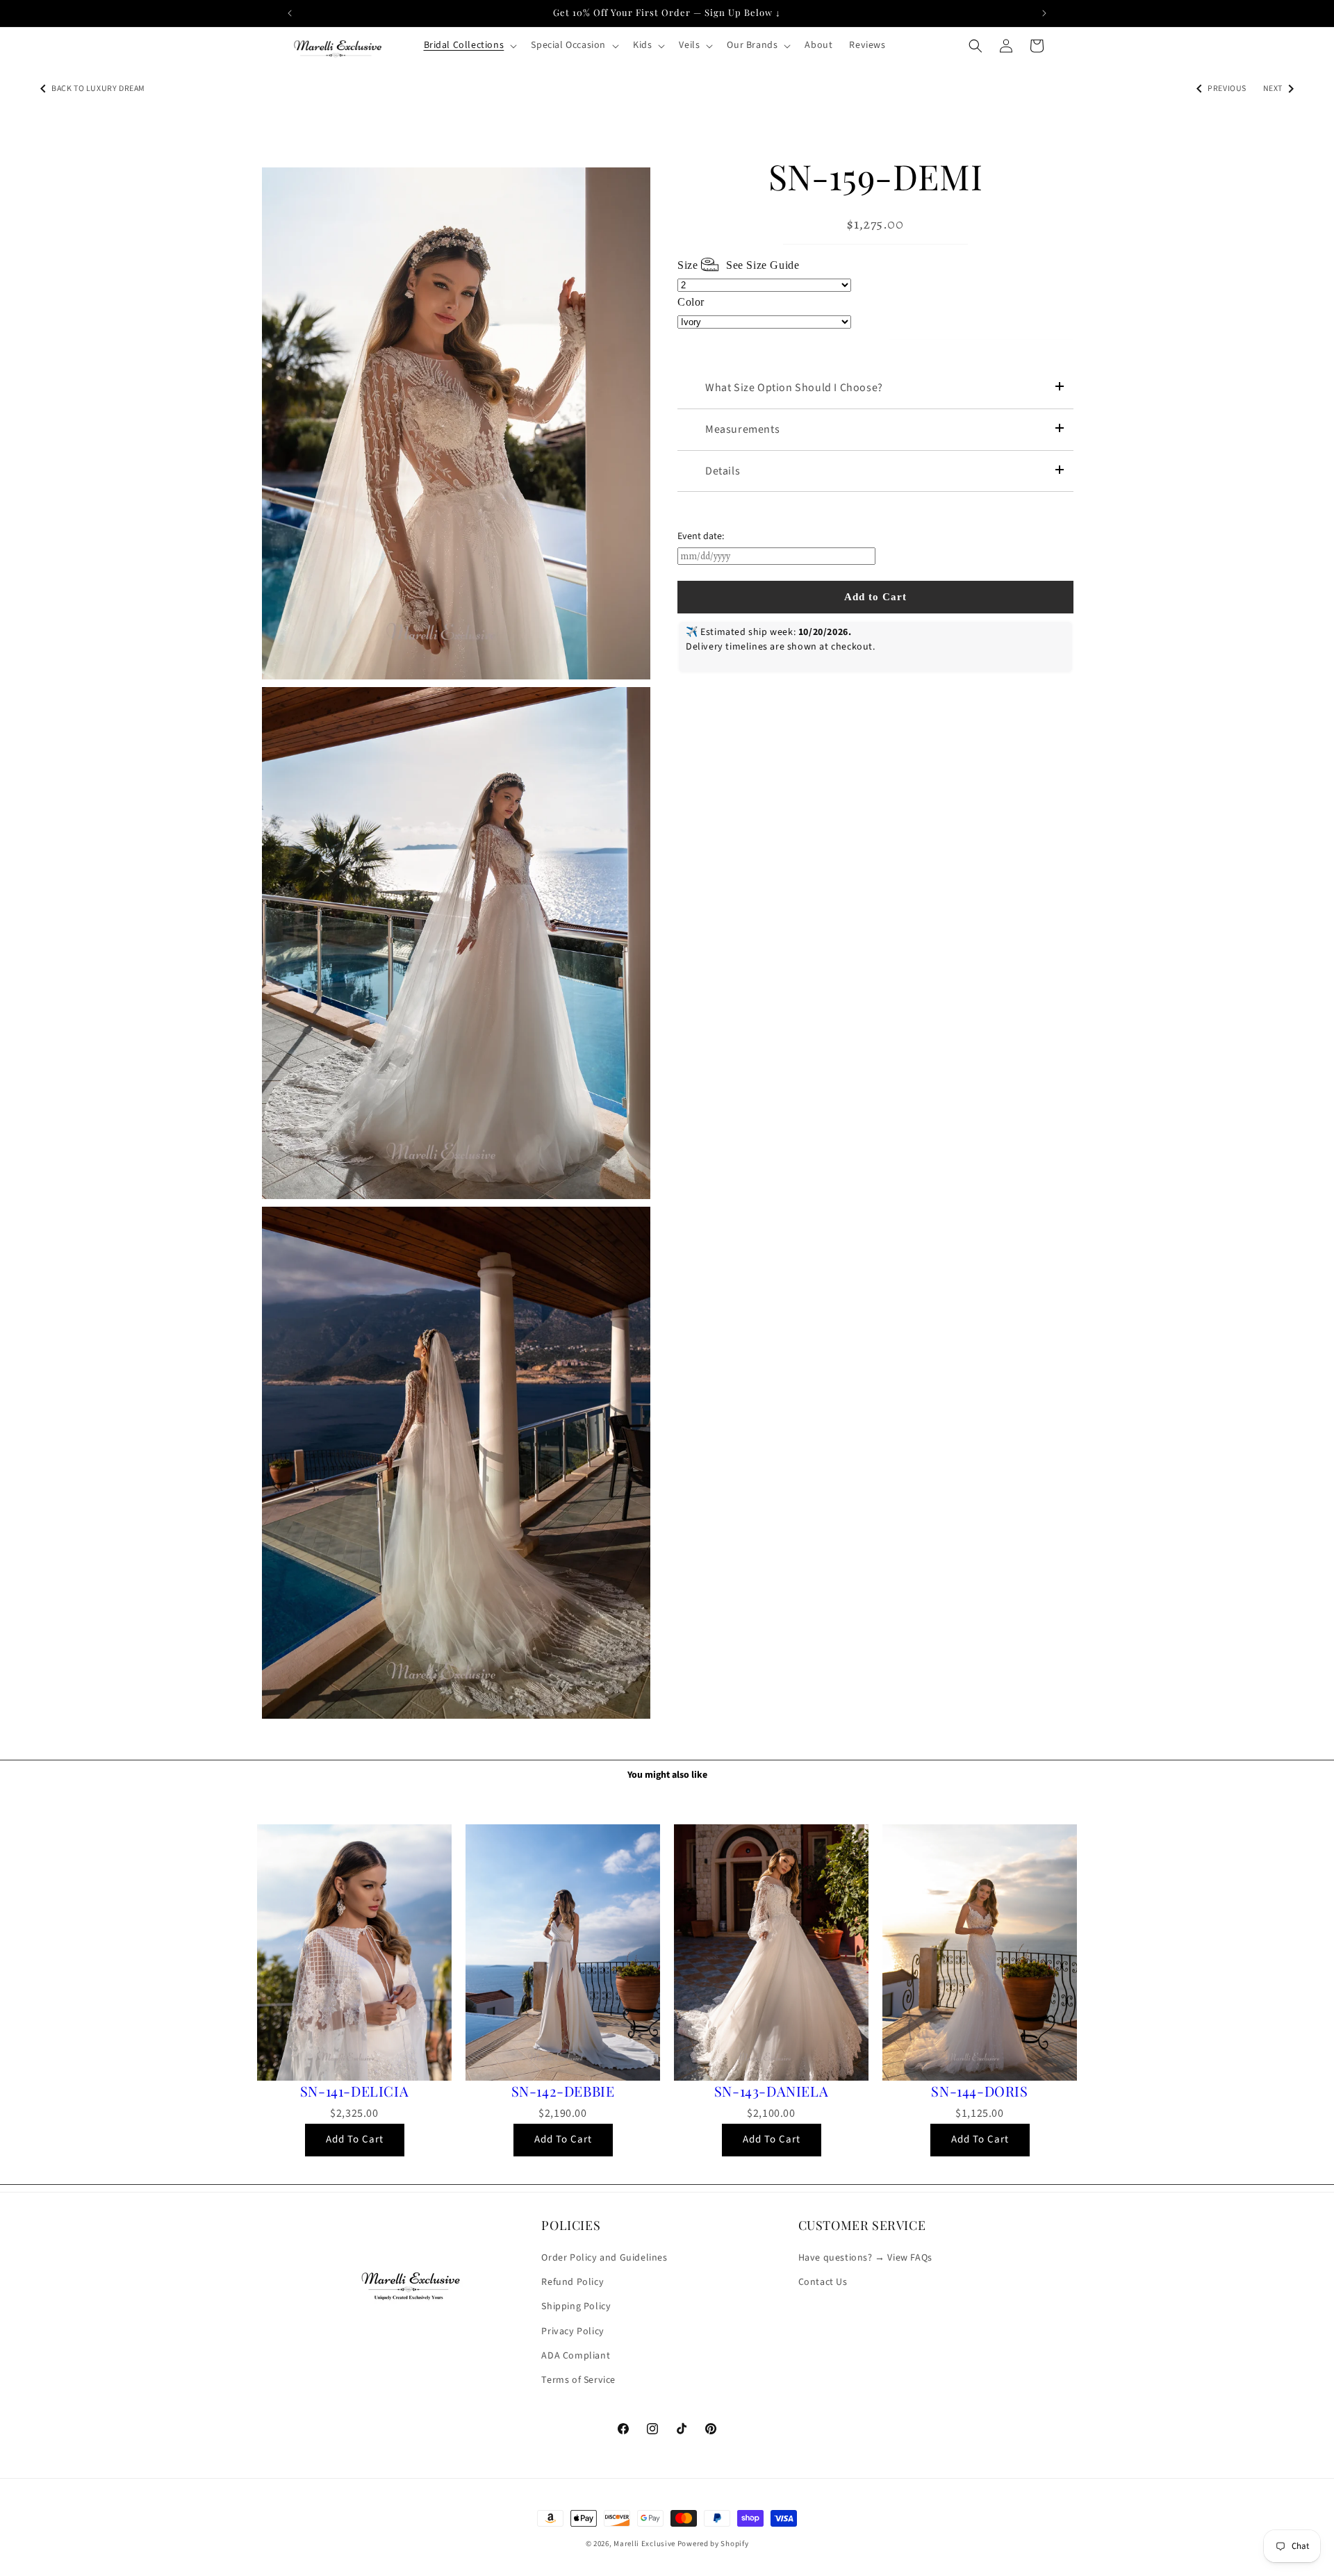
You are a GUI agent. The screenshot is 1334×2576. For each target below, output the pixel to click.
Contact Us (823, 2283)
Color (691, 302)
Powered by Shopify (713, 2544)
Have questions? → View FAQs (865, 2258)
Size (738, 265)
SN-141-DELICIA (354, 2091)
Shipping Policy (576, 2307)
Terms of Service (578, 2380)
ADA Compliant (576, 2356)
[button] (469, 45)
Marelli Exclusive (644, 2544)
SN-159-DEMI (876, 176)
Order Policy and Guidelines (604, 2258)
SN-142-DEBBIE (563, 2091)
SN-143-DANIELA (771, 2091)
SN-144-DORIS (979, 2091)
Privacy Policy (573, 2331)
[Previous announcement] (290, 13)
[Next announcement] (1044, 13)
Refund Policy (573, 2283)
